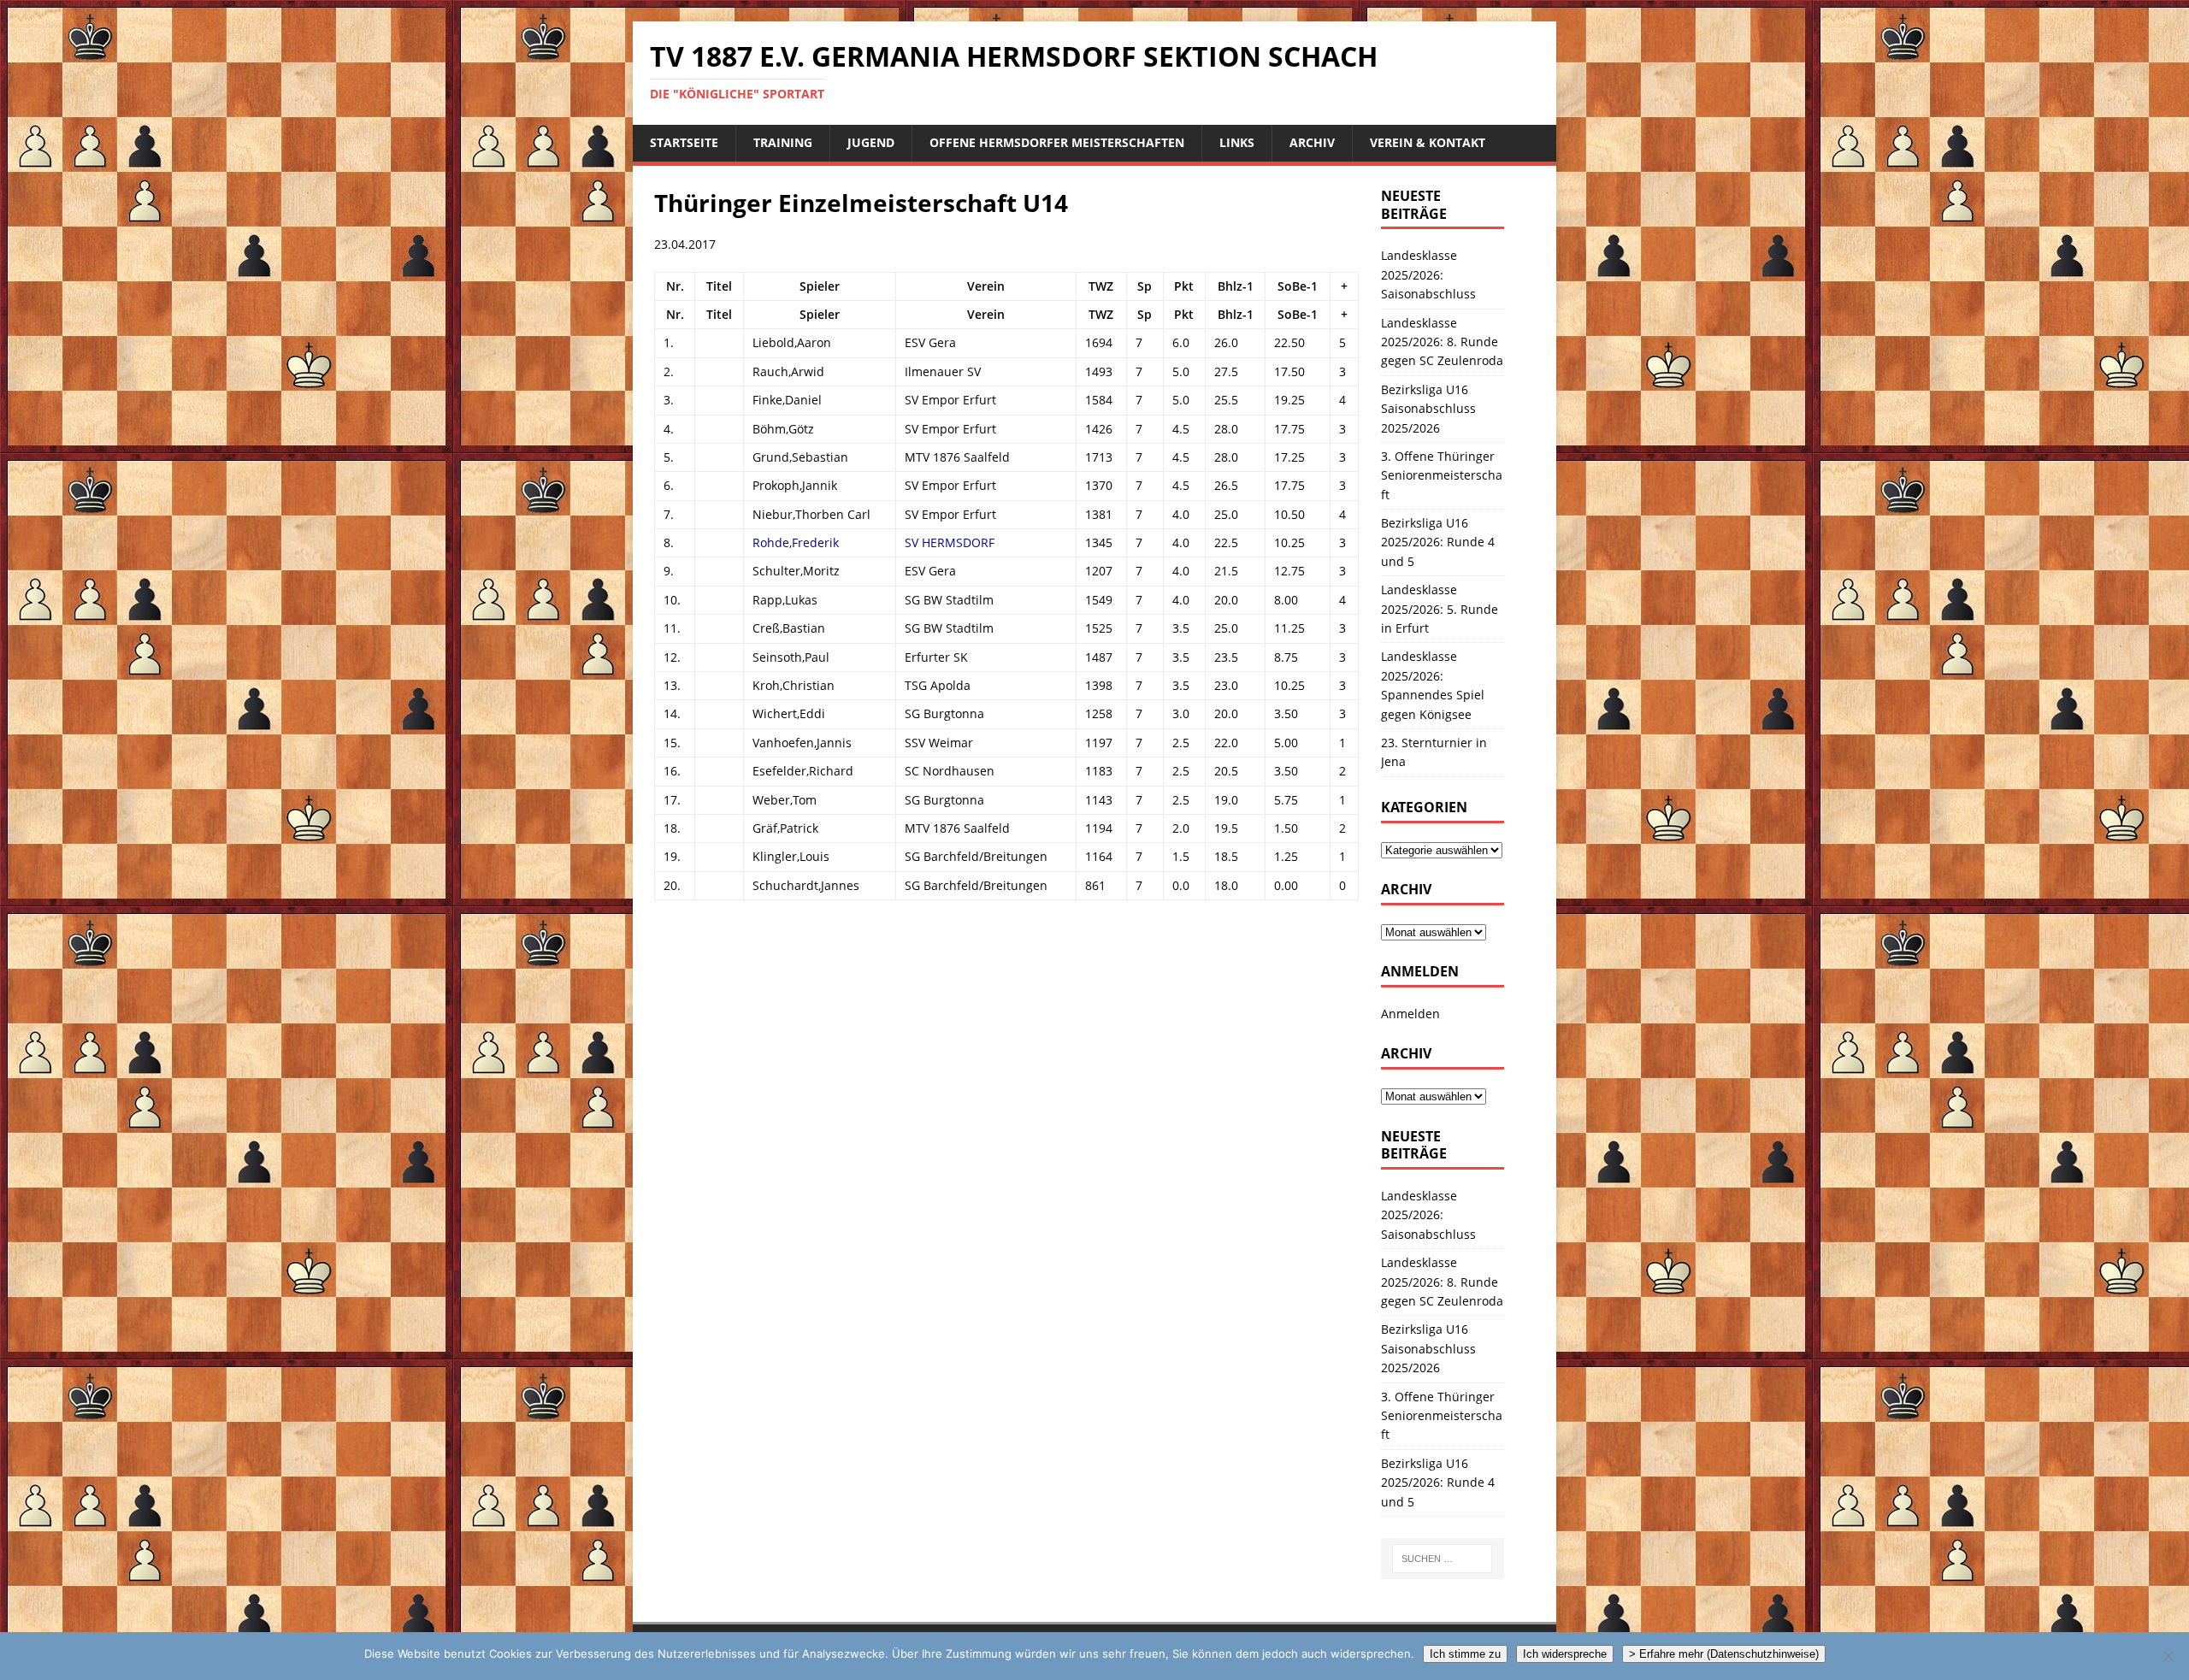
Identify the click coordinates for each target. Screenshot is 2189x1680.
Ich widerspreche (1565, 1654)
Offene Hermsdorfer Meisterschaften (1057, 142)
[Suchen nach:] (1443, 1559)
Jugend (871, 142)
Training (783, 142)
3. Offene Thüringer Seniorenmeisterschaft (1442, 475)
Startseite (684, 142)
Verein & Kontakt (1428, 142)
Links (1237, 142)
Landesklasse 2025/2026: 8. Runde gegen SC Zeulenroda (1442, 342)
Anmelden (1410, 1014)
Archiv (1312, 142)
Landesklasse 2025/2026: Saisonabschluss (1428, 274)
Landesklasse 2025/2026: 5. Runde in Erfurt (1440, 609)
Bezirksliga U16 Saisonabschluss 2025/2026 (1428, 409)
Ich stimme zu (1465, 1654)
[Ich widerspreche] (2168, 1656)
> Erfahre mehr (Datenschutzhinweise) (1724, 1654)
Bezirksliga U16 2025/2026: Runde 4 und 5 (1438, 542)
